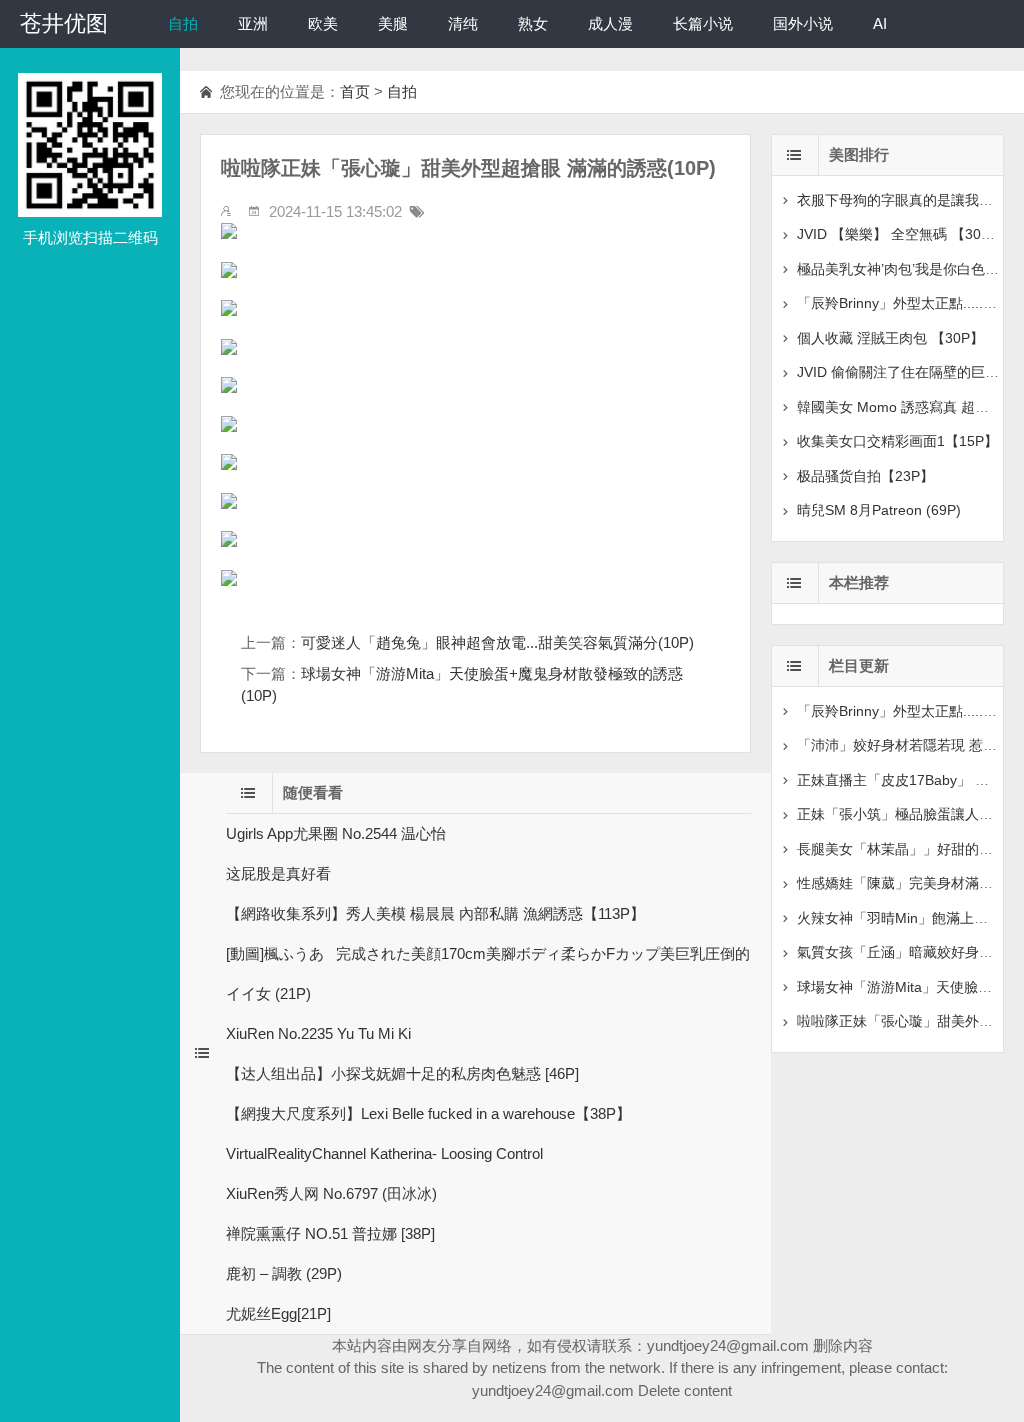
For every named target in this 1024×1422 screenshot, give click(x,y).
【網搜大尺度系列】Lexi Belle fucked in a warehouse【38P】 (428, 1113)
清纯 (463, 23)
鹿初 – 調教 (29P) (284, 1273)
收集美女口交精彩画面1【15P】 (897, 441)
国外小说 (803, 23)
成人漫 (610, 23)
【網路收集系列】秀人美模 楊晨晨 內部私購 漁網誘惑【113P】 (435, 913)
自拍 (183, 23)
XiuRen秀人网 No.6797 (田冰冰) (331, 1193)
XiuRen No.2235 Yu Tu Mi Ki (318, 1033)
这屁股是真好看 (278, 873)
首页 (355, 91)
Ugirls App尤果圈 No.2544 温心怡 (336, 833)
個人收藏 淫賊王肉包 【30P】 (890, 338)
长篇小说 (703, 23)
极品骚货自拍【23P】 (865, 476)
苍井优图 (64, 23)
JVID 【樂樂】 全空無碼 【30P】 (900, 234)
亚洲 (253, 23)
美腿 (393, 23)
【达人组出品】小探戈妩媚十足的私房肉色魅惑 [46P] (402, 1073)
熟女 (533, 23)
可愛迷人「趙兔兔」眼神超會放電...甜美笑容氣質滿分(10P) (497, 642)
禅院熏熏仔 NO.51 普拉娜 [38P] (330, 1233)
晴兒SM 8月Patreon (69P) (879, 510)
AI (880, 23)
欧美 (323, 23)
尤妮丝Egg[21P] (278, 1313)
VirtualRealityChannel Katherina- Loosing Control (384, 1153)
